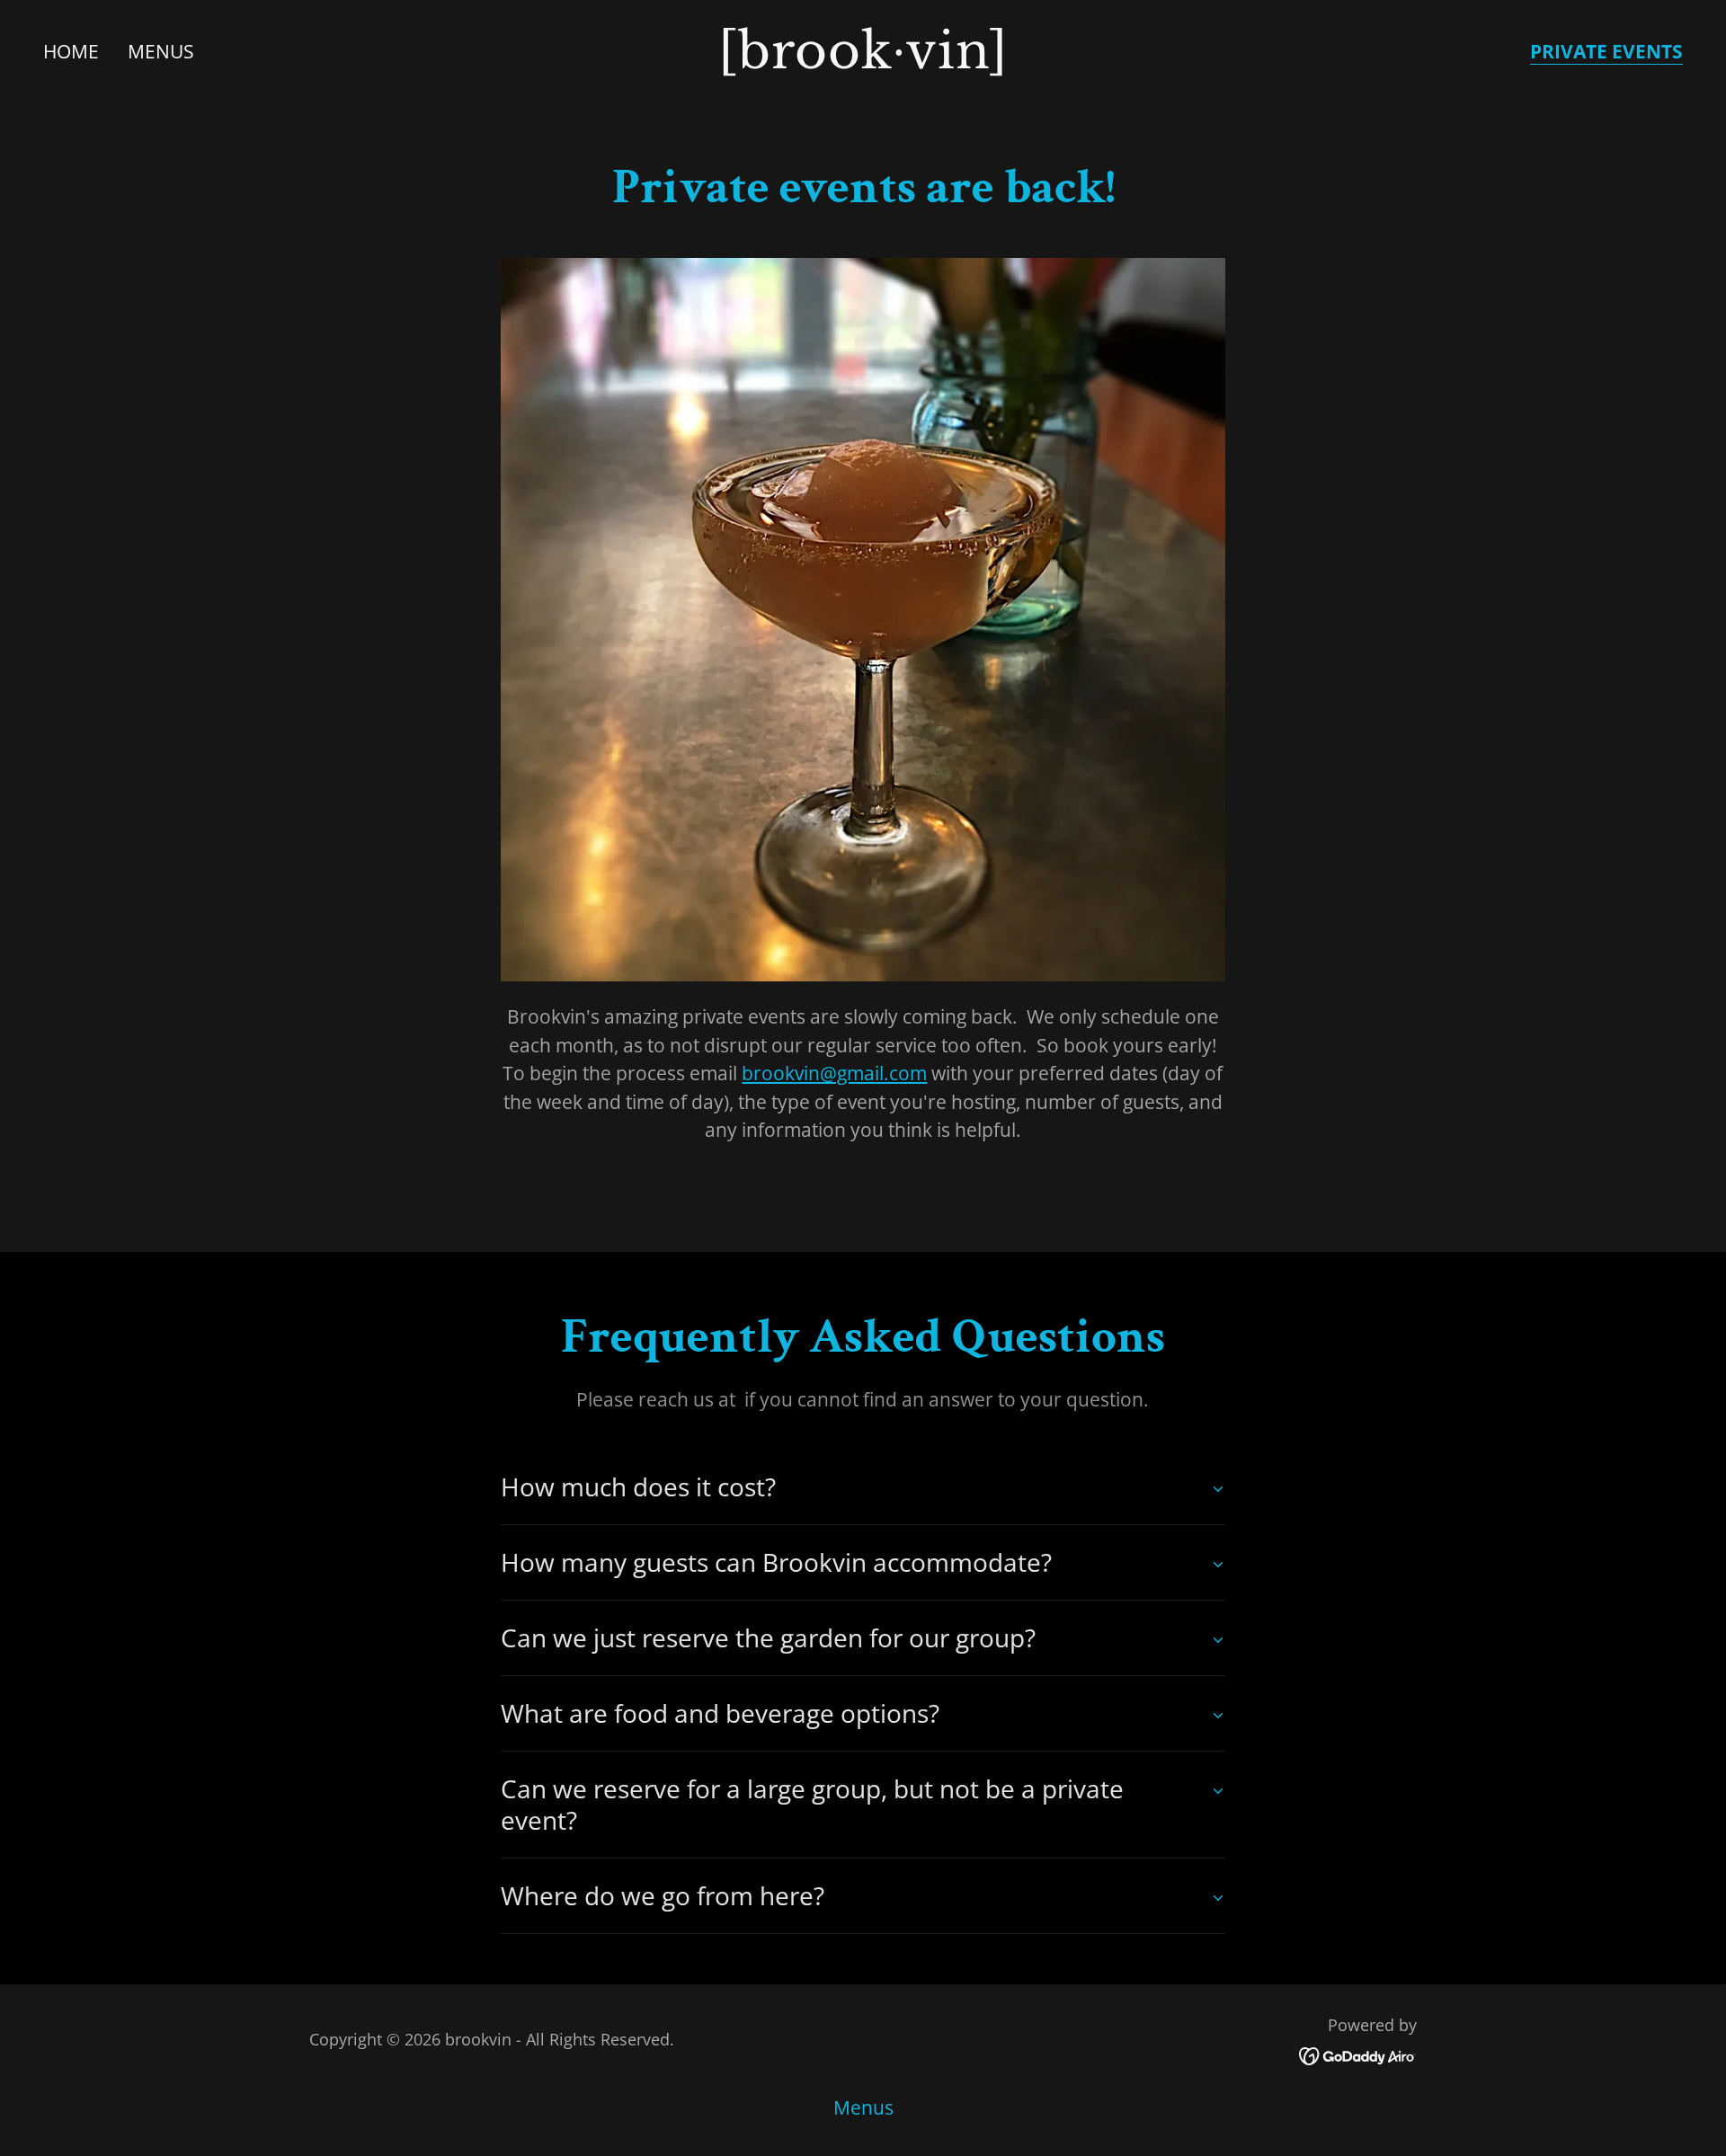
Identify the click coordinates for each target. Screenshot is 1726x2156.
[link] (863, 61)
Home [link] (71, 51)
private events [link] (1606, 52)
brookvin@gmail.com (834, 1073)
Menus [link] (161, 51)
